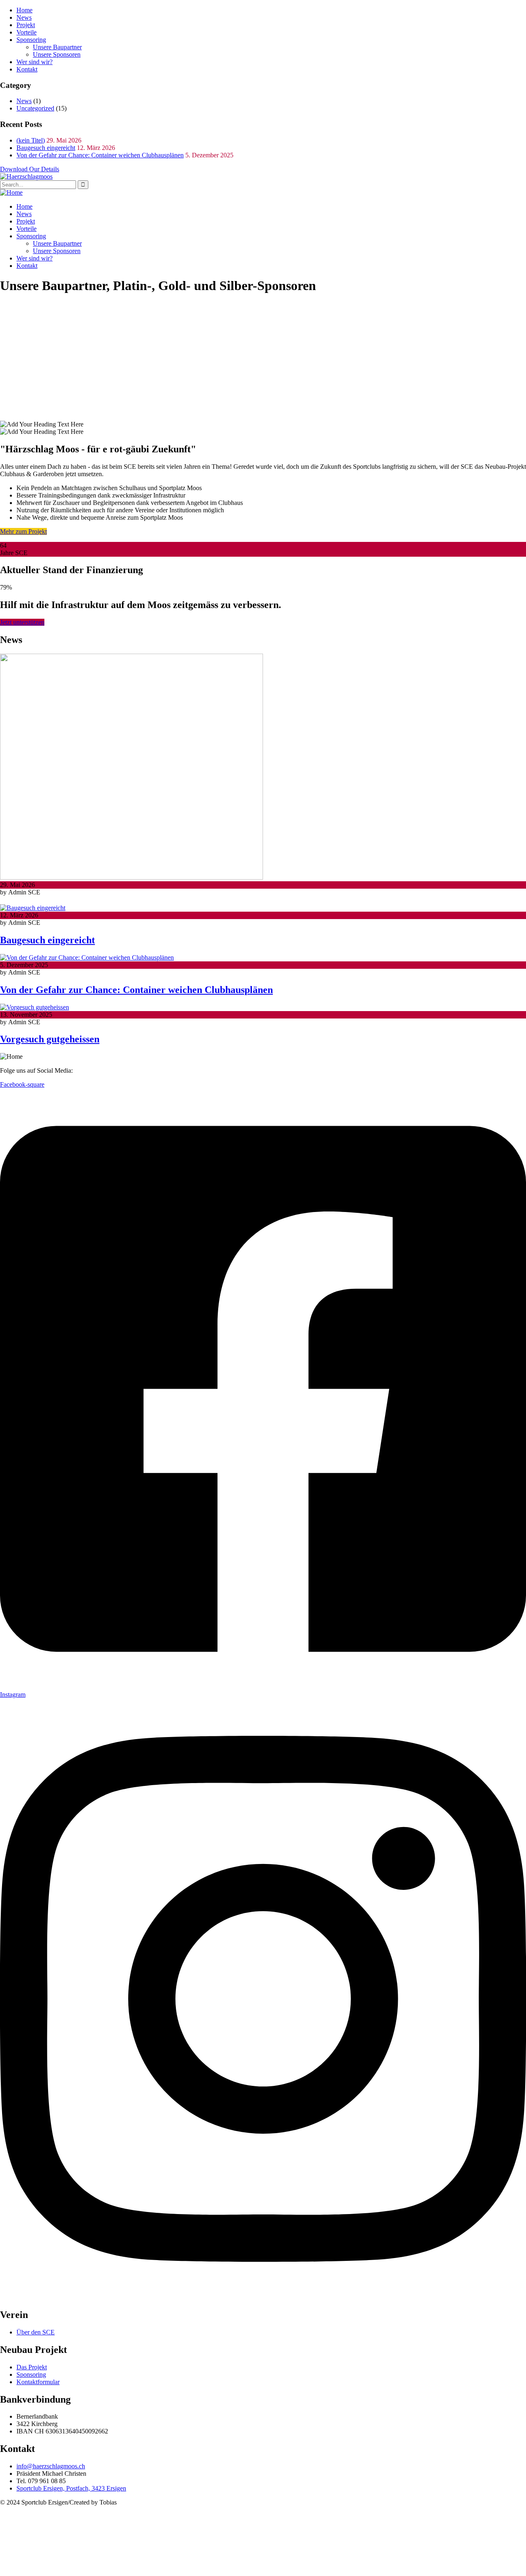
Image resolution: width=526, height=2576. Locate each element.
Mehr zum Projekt (23, 531)
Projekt (26, 25)
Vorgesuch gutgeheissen (50, 1039)
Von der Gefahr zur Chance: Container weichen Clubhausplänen (100, 155)
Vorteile (27, 32)
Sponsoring (31, 40)
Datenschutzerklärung (161, 2502)
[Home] (11, 192)
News (24, 17)
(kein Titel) (31, 140)
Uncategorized (35, 108)
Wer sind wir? (35, 62)
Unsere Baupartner (57, 47)
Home (24, 10)
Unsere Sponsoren (57, 54)
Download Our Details (30, 169)
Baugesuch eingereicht (46, 148)
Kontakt (27, 69)
